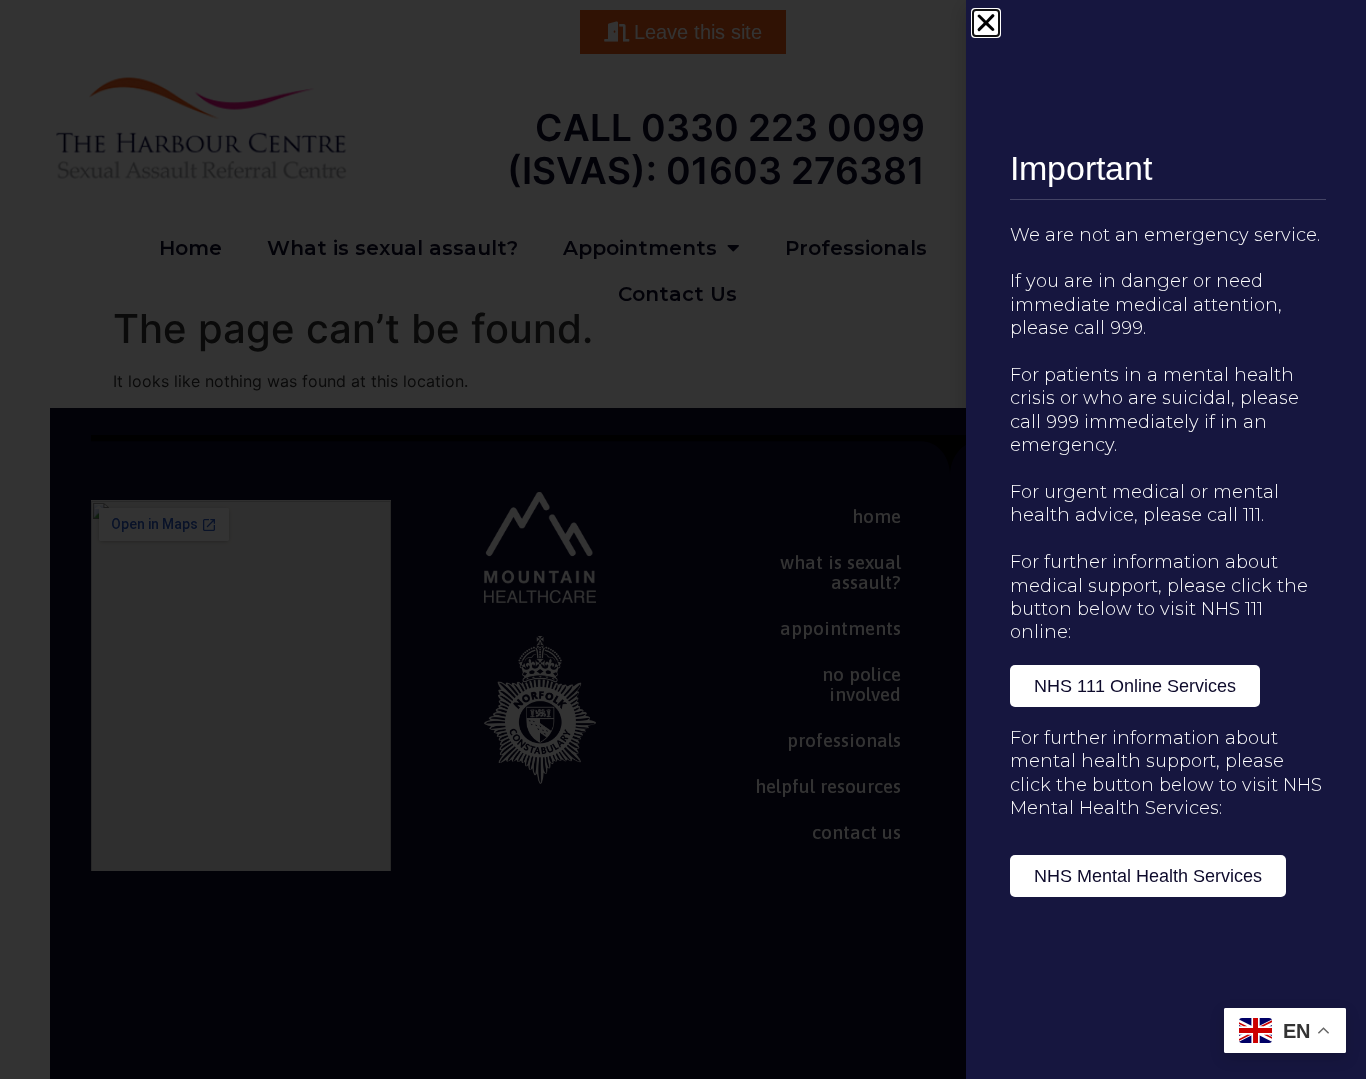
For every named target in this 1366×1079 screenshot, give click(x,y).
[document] (683, 539)
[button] (986, 23)
